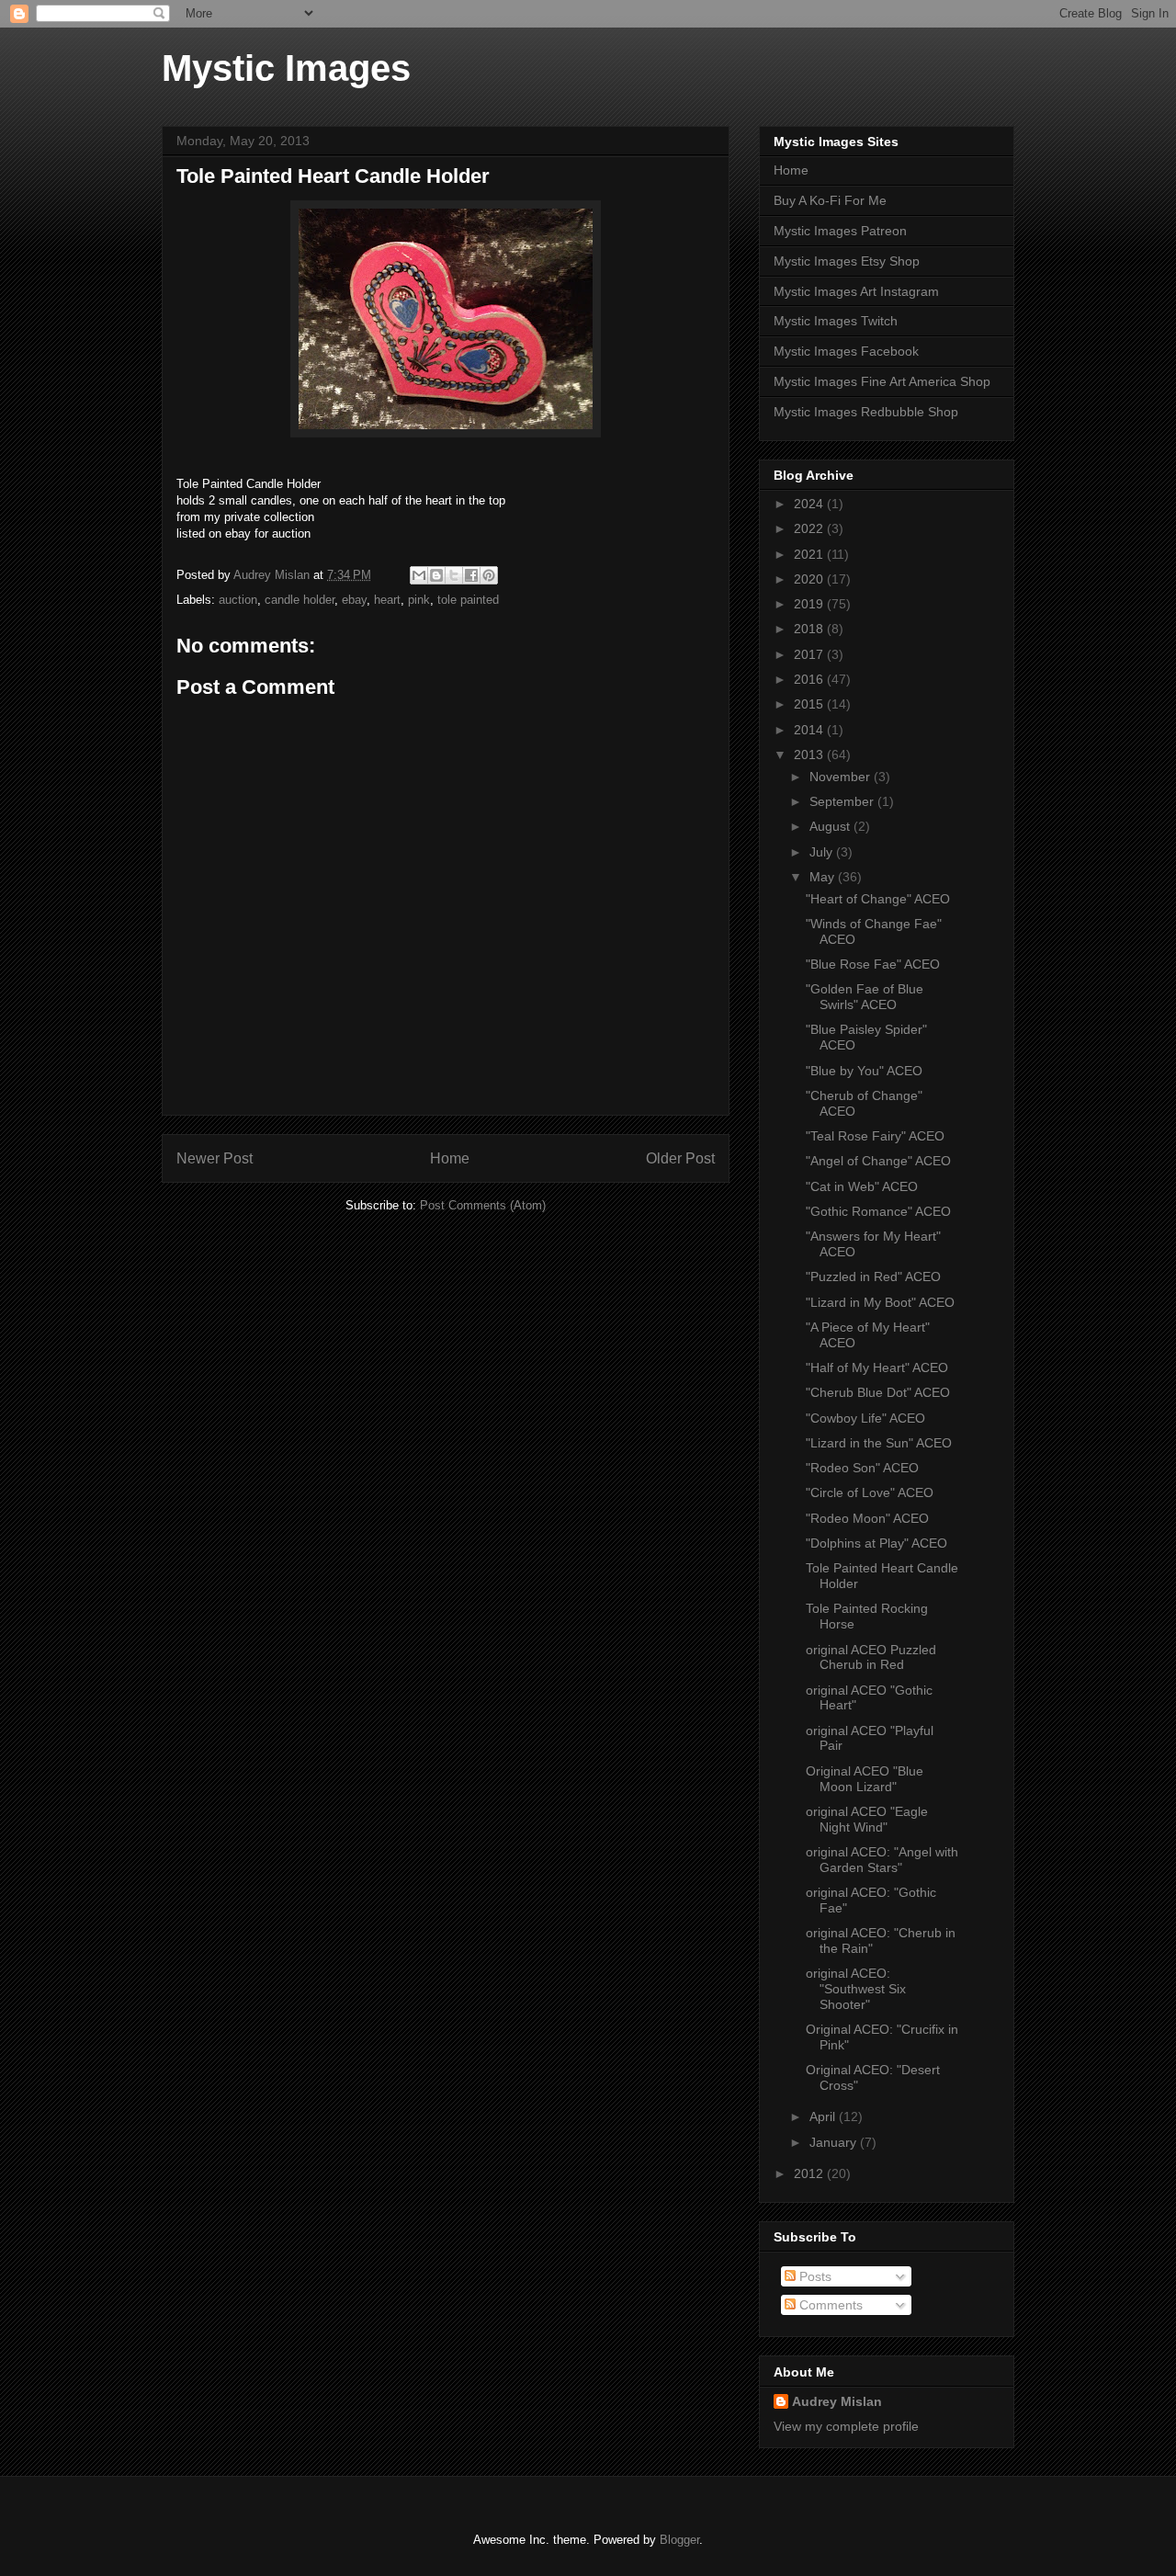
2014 (810, 730)
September (843, 801)
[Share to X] (454, 575)
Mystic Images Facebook (846, 351)
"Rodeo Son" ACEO (862, 1468)
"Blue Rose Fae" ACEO (873, 964)
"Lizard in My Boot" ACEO (880, 1302)
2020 (810, 579)
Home (450, 1158)
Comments (829, 2305)
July (823, 852)
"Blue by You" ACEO (864, 1071)
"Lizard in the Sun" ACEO (879, 1443)
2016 (810, 679)
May (824, 877)
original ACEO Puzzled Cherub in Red (871, 1657)
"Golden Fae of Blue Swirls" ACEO (865, 997)
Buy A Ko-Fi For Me (830, 200)
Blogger (679, 2540)
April (824, 2116)
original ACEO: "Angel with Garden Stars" (882, 1860)
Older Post (680, 1158)
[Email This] (419, 575)
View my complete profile (846, 2426)
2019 (810, 604)
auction (238, 600)
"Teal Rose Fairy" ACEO (875, 1136)
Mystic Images (286, 68)
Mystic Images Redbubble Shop (866, 412)
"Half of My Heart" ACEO (877, 1367)
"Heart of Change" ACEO (878, 899)
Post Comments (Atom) (483, 1205)
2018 (810, 629)
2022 (810, 528)
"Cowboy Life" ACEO (865, 1418)
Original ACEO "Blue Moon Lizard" (865, 1779)
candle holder (300, 600)
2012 (810, 2173)
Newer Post (215, 1158)
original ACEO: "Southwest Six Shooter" (856, 1989)
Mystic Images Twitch (836, 321)
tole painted (468, 600)
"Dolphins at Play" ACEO (876, 1543)
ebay (354, 600)
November (842, 777)
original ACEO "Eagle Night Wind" (867, 1819)
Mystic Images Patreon (840, 231)
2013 (810, 755)
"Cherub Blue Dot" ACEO (878, 1392)
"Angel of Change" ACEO (878, 1161)
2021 (810, 554)
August (831, 826)
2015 (810, 704)
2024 (810, 504)
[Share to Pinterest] (489, 575)
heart (387, 600)
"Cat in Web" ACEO (862, 1186)
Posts (814, 2276)
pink (419, 600)
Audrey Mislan (837, 2401)
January (835, 2142)
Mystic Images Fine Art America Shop (882, 381)
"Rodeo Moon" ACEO (867, 1518)
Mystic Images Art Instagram (856, 291)
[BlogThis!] (436, 575)
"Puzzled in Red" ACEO (873, 1277)
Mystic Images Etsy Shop (847, 261)
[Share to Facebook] (471, 575)
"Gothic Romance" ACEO (878, 1211)
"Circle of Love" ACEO (870, 1492)
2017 (810, 654)
